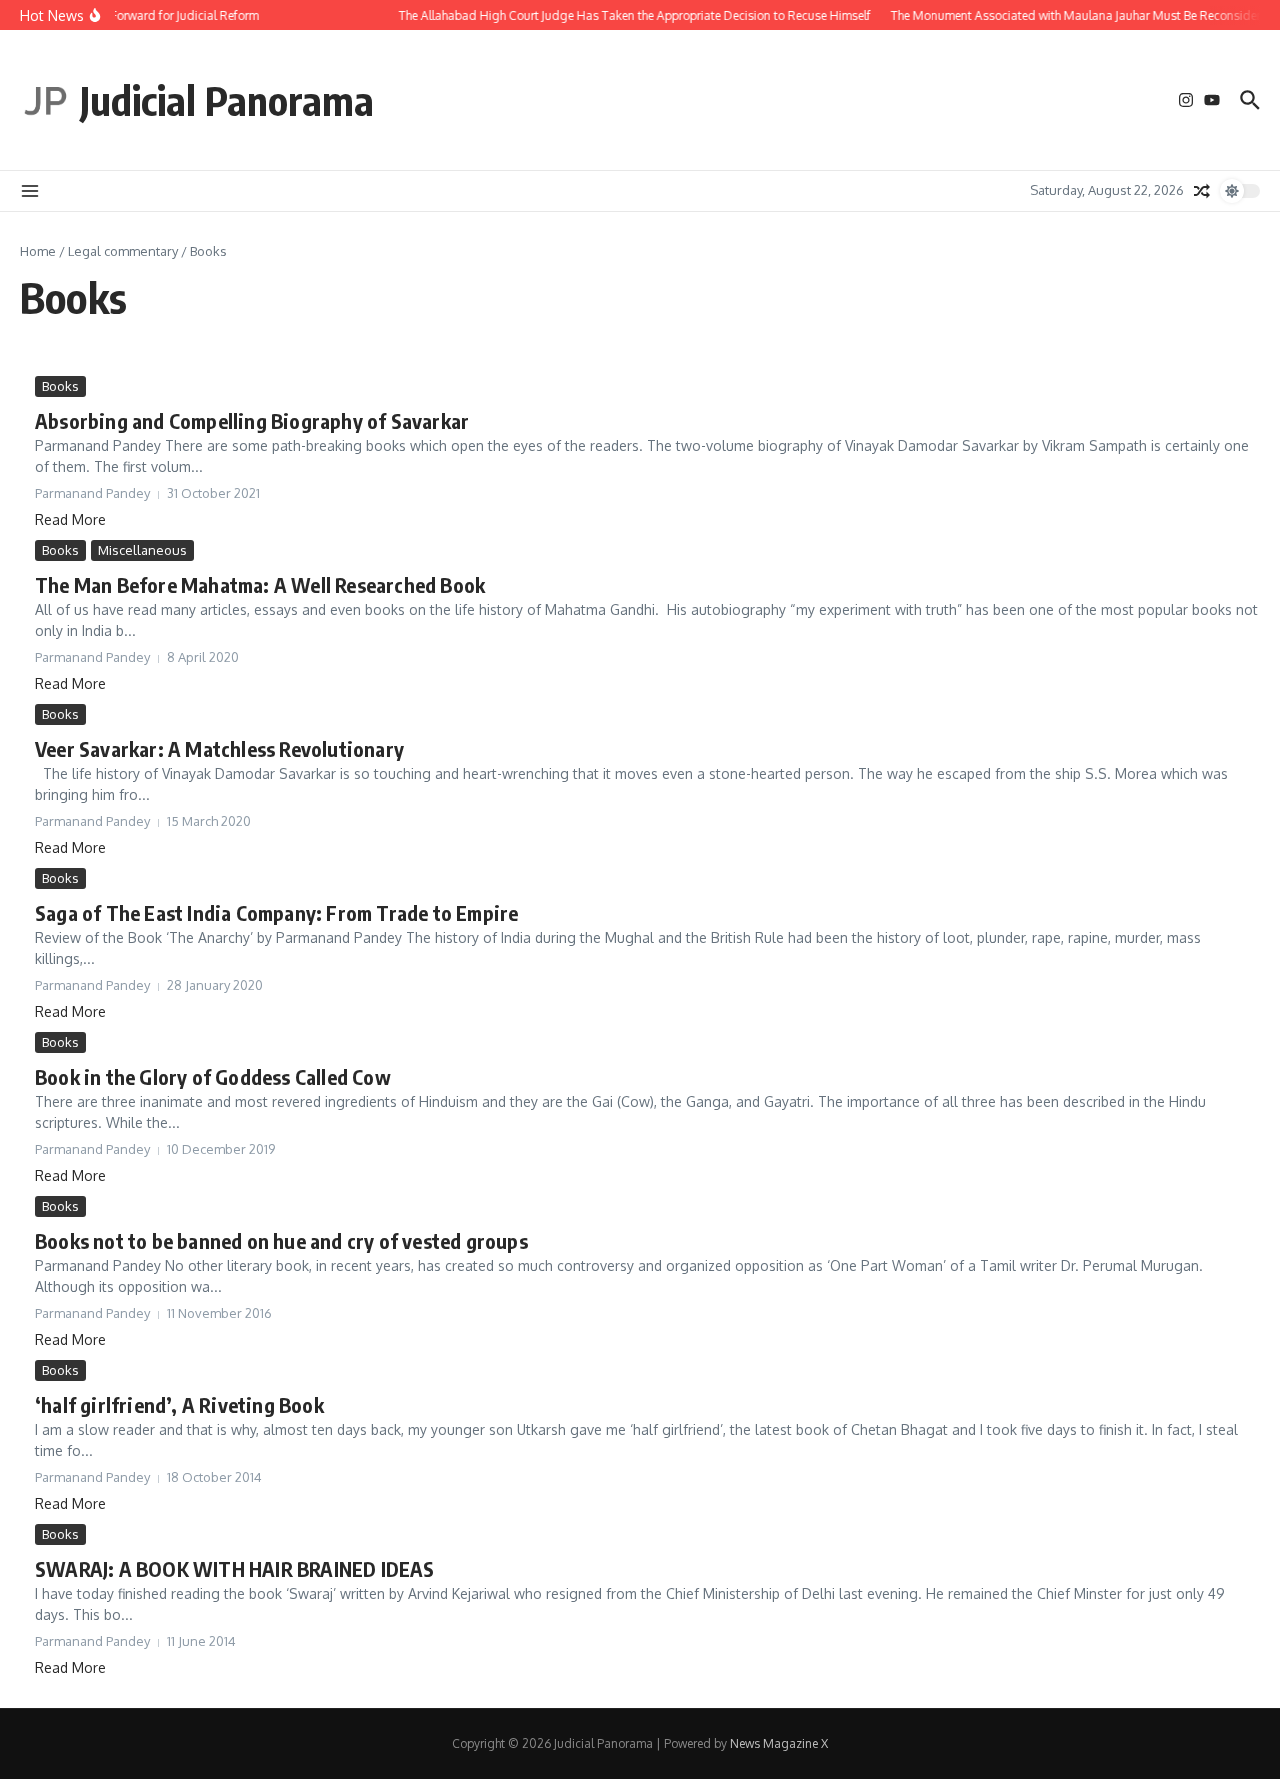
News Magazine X (779, 1743)
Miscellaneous (142, 550)
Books (60, 386)
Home (38, 251)
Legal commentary (123, 251)
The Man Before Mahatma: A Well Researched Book (260, 584)
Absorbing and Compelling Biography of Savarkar (252, 420)
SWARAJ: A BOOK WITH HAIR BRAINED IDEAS (235, 1568)
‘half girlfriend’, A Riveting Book (179, 1404)
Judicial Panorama (227, 100)
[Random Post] (1202, 191)
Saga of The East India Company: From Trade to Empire (276, 912)
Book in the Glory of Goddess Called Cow (213, 1076)
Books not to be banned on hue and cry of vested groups (281, 1240)
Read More (70, 519)
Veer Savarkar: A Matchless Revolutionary (219, 748)
